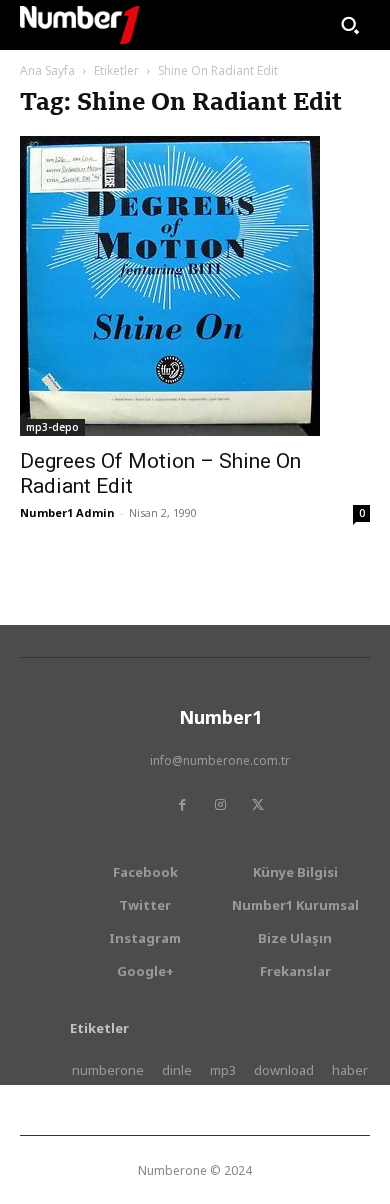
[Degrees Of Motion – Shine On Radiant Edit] (195, 286)
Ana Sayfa (47, 70)
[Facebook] (182, 805)
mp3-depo (52, 427)
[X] (258, 805)
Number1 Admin (67, 512)
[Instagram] (220, 805)
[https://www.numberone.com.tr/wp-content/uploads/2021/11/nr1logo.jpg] (80, 25)
